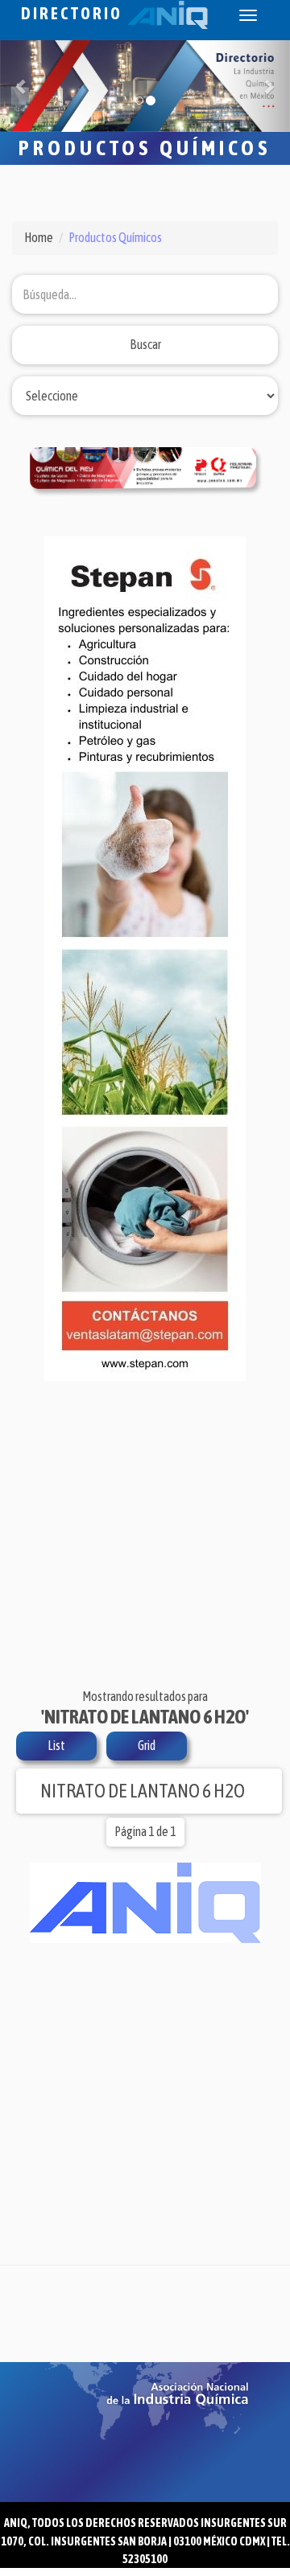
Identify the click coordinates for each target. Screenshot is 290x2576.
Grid (147, 1745)
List (56, 1745)
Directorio (74, 13)
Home (39, 237)
